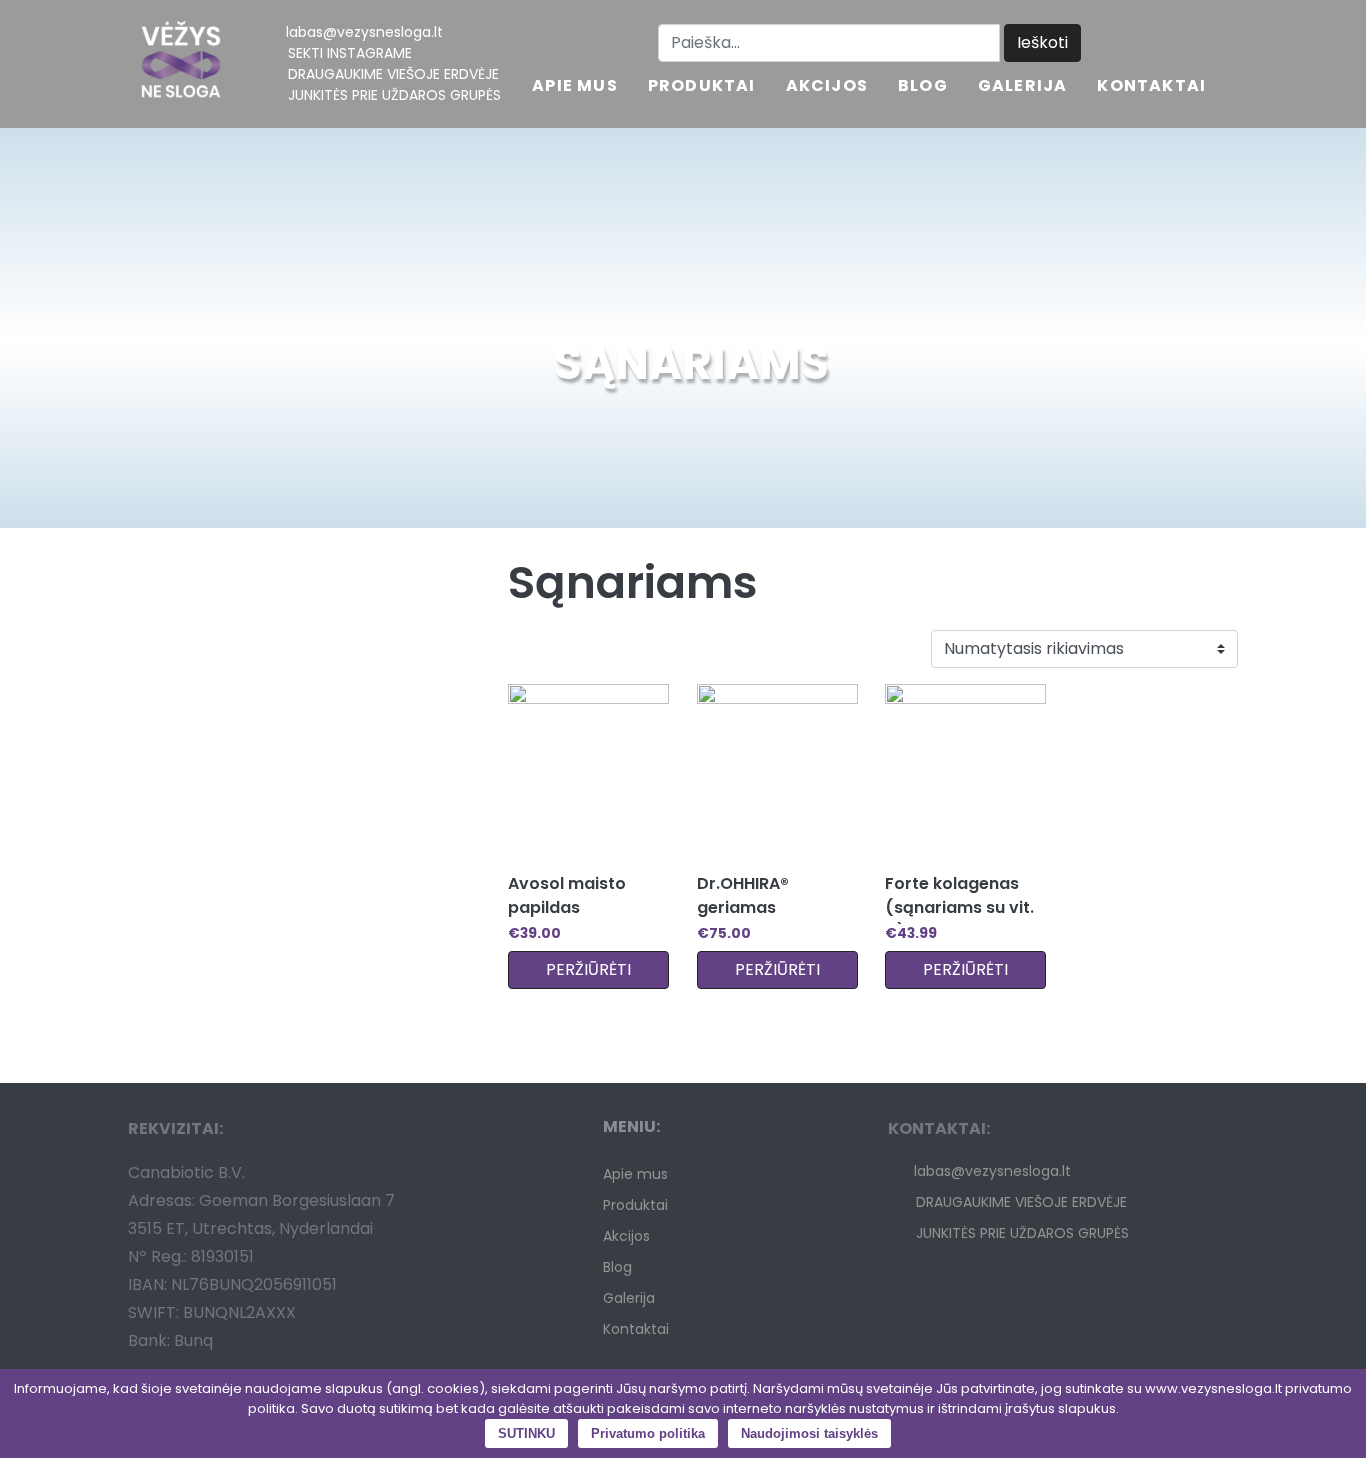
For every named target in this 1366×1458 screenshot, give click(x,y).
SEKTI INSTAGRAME (350, 53)
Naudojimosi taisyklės (809, 1433)
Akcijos (827, 87)
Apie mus (575, 87)
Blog (923, 87)
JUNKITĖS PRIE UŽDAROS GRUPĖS (394, 95)
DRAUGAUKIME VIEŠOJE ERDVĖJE (393, 74)
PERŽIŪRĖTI (588, 969)
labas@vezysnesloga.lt (364, 32)
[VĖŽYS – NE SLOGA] (181, 64)
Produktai (702, 87)
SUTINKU (526, 1433)
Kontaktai (1151, 87)
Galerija (1023, 87)
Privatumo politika (648, 1433)
